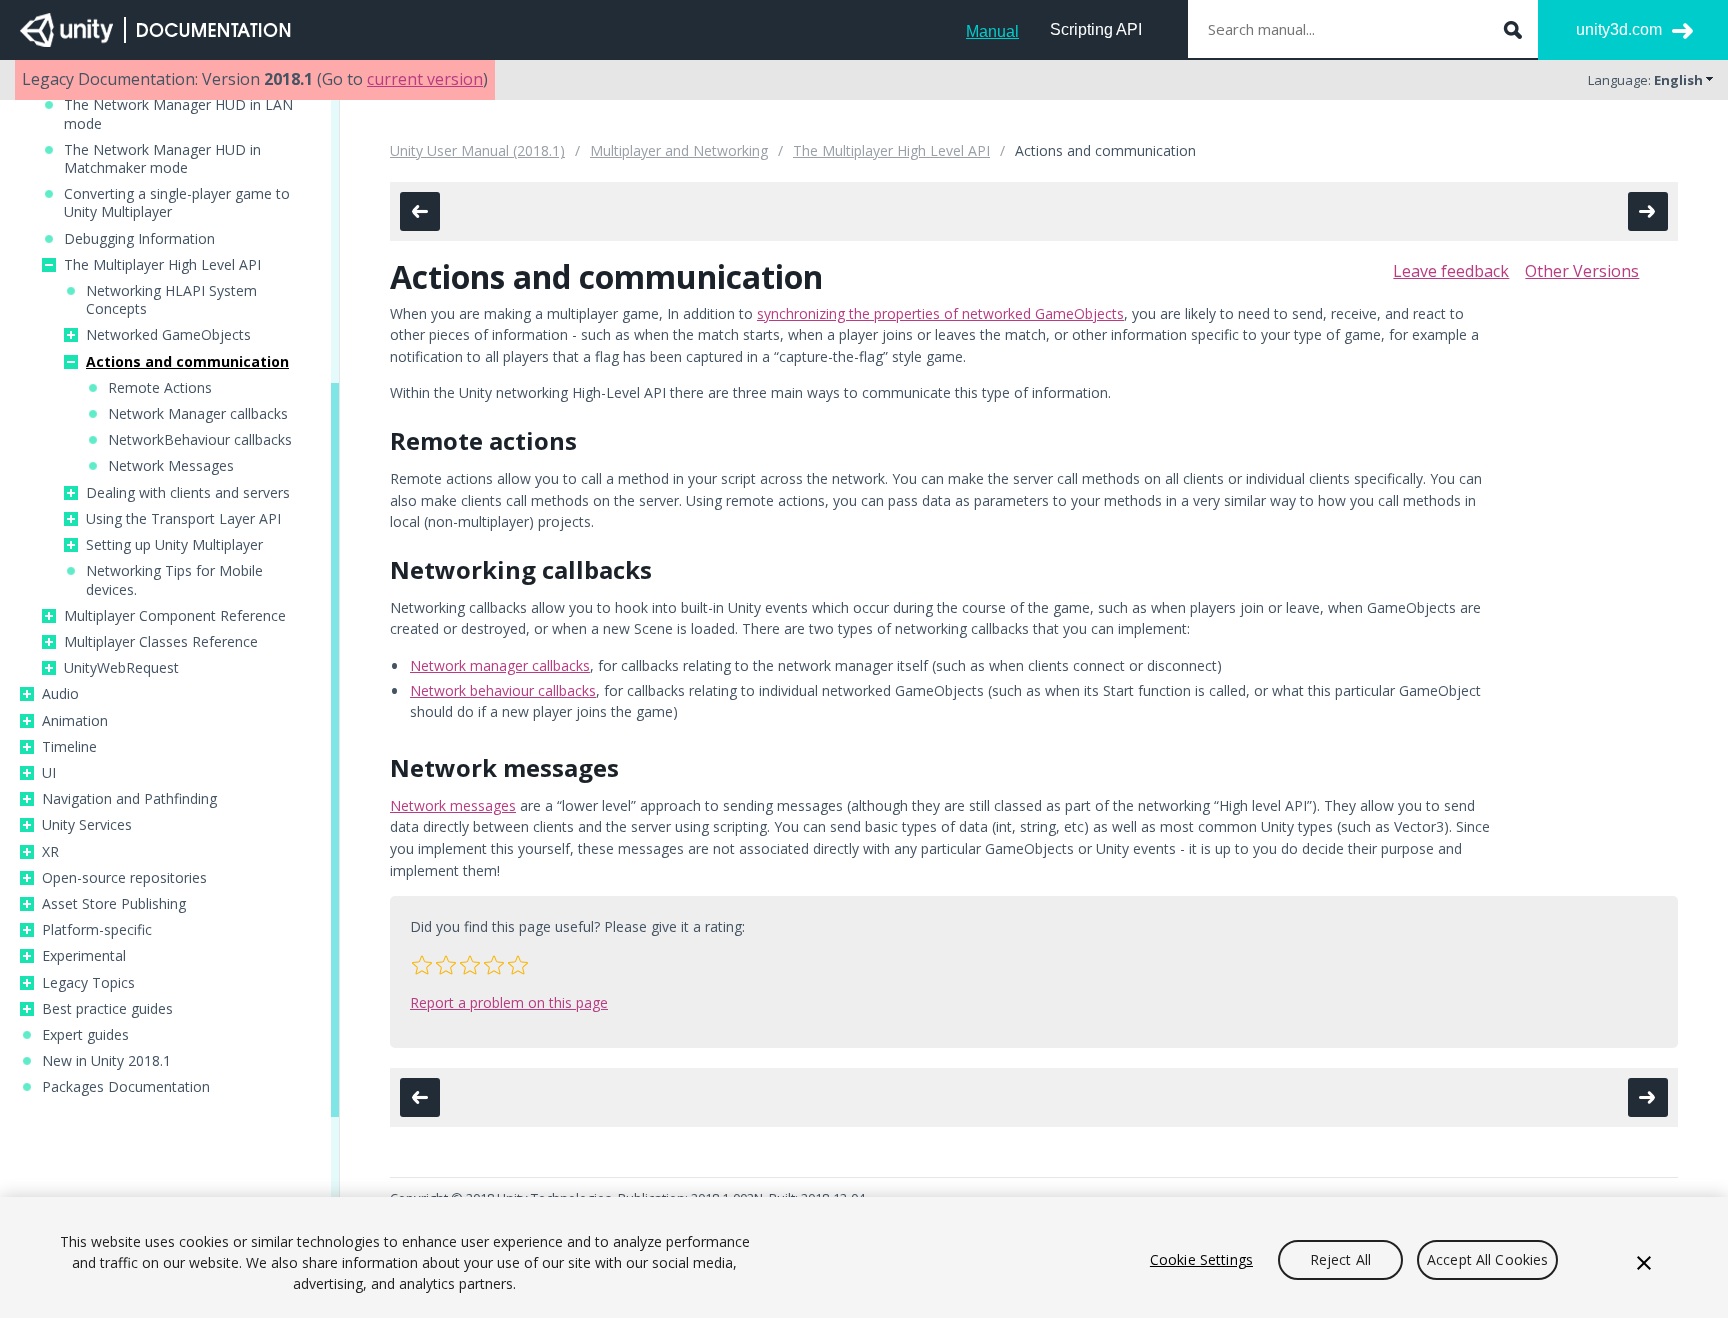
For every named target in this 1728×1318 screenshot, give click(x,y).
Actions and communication (187, 362)
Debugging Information (139, 239)
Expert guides (85, 1035)
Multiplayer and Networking (679, 150)
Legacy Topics (88, 983)
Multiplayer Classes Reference (161, 642)
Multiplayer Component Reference (175, 616)
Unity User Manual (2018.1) (477, 150)
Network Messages (171, 466)
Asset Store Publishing (114, 904)
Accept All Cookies (1488, 1259)
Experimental (84, 956)
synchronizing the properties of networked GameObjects (940, 313)
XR (50, 852)
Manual (992, 31)
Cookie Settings (1201, 1259)
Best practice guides (107, 1009)
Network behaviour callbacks (503, 690)
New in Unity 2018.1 (106, 1061)
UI (49, 773)
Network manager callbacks (500, 665)
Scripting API (1096, 29)
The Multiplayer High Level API (162, 265)
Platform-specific (97, 930)
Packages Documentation (126, 1087)
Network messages (453, 805)
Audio (60, 694)
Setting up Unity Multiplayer (174, 545)
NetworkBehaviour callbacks (200, 440)
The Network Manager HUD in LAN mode (178, 114)
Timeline (69, 747)
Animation (75, 721)
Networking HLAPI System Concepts (171, 300)
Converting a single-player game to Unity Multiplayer (177, 203)
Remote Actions (160, 388)
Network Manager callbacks (198, 414)
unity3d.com (1619, 29)
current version (425, 79)
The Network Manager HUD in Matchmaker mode (162, 159)
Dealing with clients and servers (188, 493)
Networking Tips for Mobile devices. (174, 580)
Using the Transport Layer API (183, 519)
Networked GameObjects (168, 335)
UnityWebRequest (121, 668)
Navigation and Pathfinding (129, 799)
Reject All (1340, 1259)
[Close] (1644, 1263)
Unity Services (87, 825)
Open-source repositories (124, 878)
